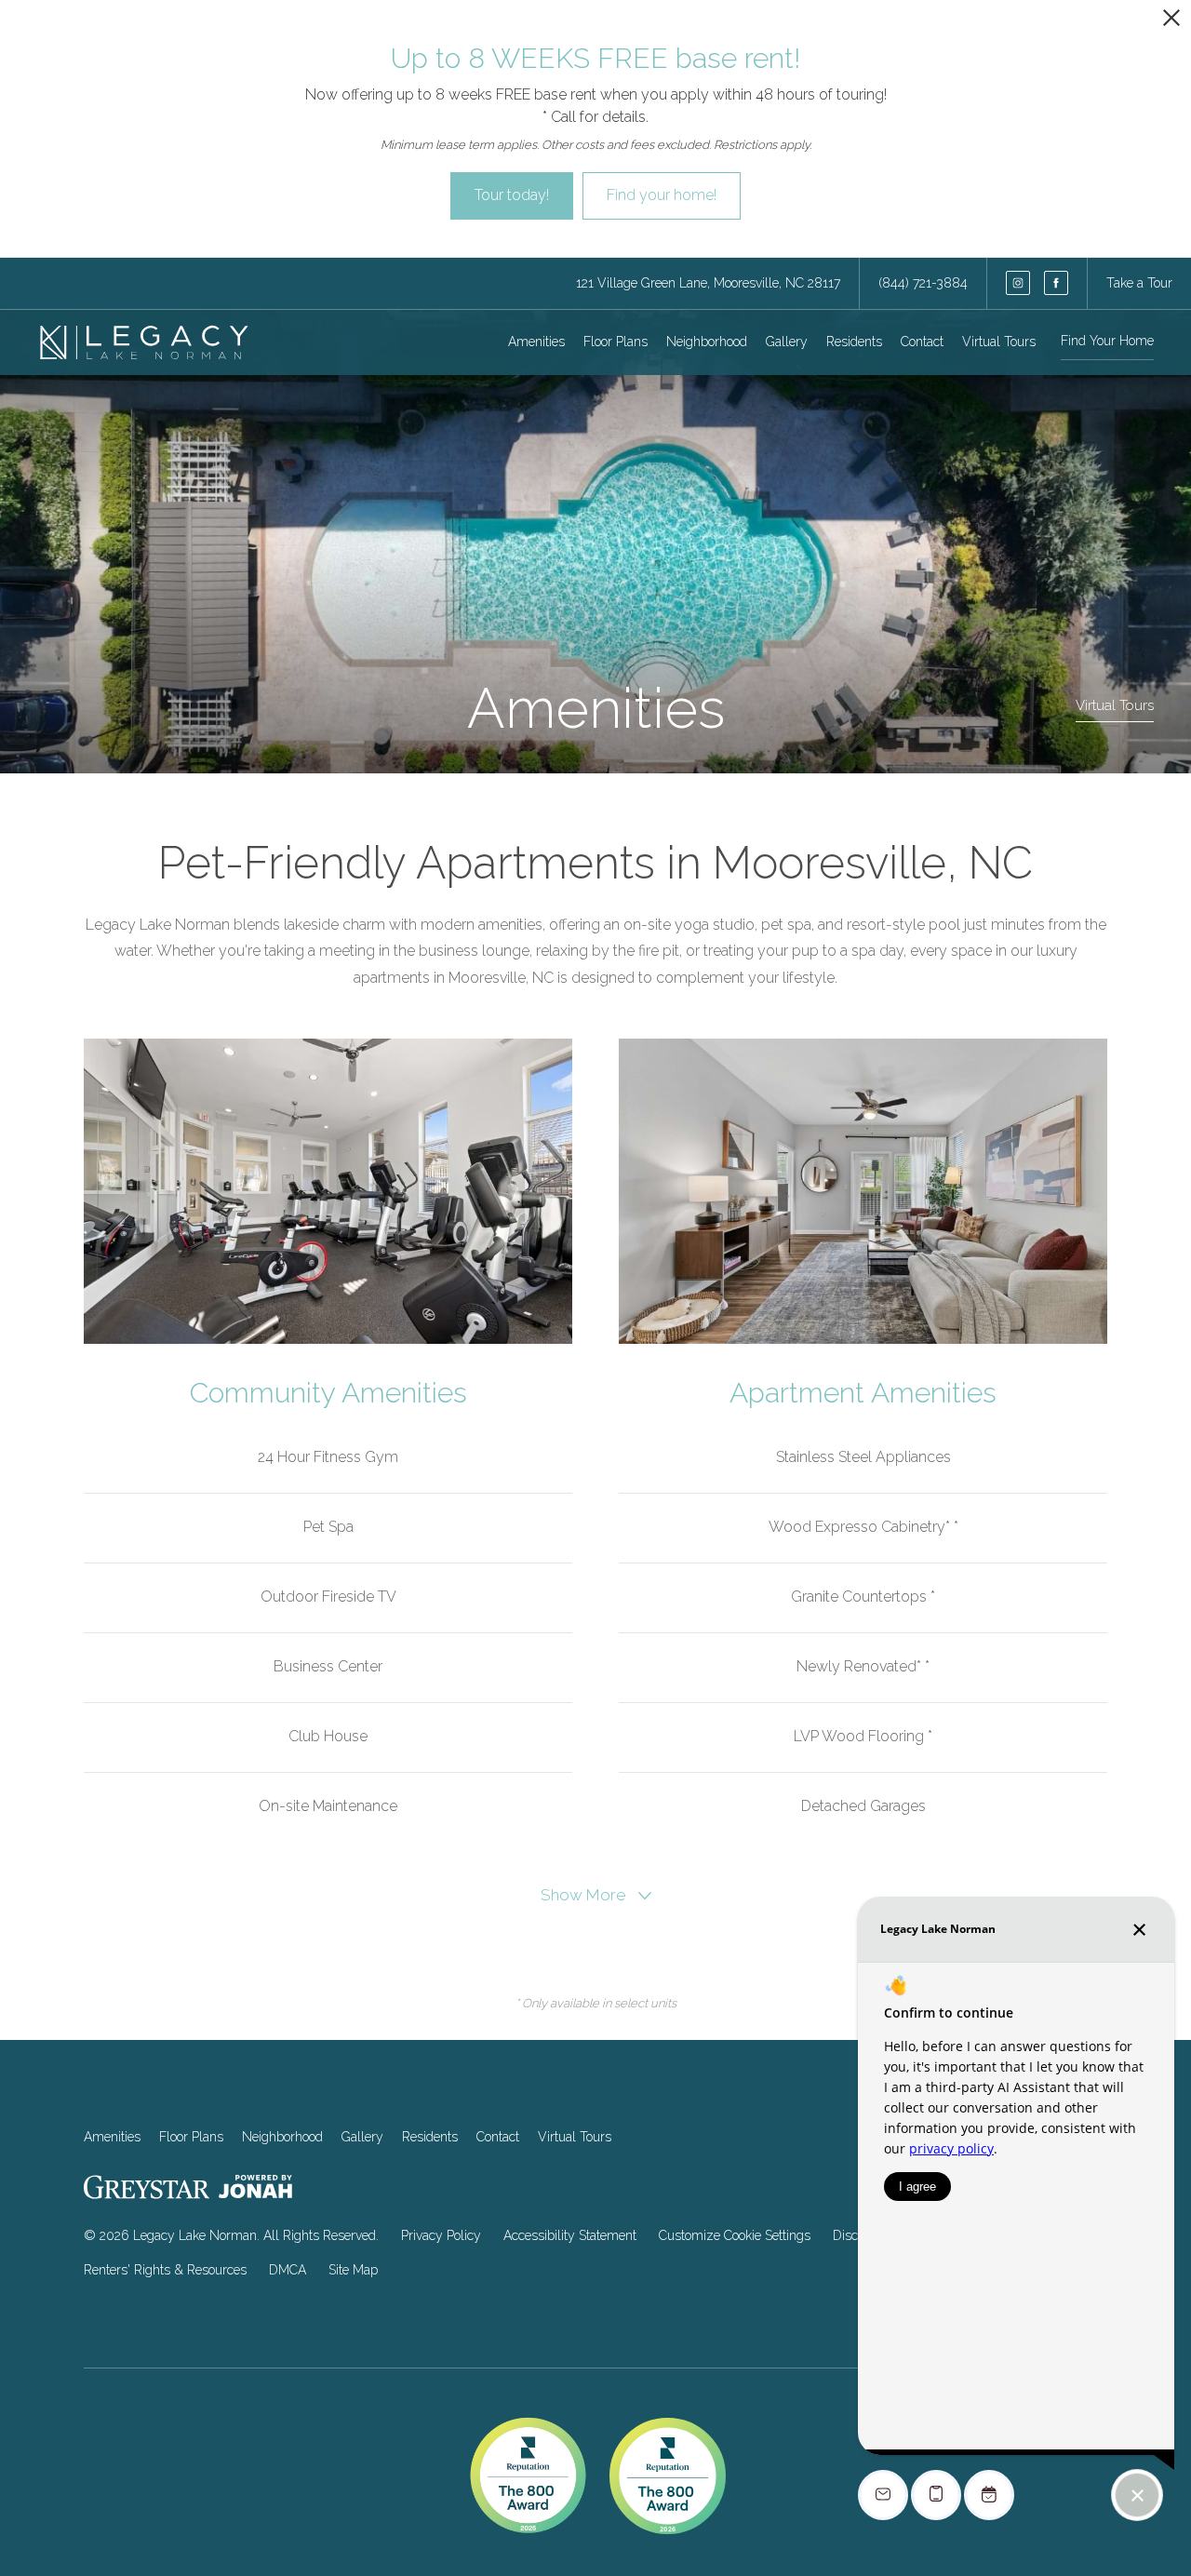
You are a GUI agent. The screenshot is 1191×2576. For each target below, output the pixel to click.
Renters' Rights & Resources (165, 2270)
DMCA (288, 2270)
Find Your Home (1107, 341)
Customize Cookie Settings (735, 2235)
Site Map (353, 2270)
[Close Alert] (1171, 23)
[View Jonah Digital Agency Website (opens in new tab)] (255, 2190)
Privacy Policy (441, 2235)
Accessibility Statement (570, 2235)
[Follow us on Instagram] (1018, 283)
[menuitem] (536, 342)
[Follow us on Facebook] (1056, 283)
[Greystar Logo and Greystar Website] (147, 2191)
